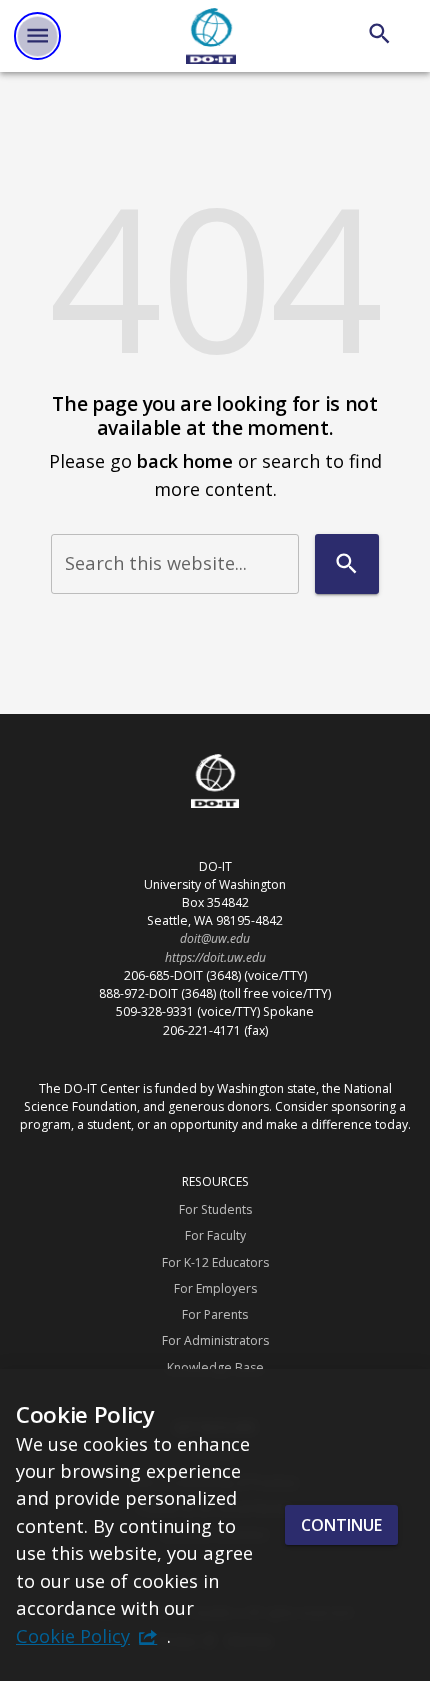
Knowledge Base (215, 1367)
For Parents (215, 1314)
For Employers (215, 1288)
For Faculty (215, 1235)
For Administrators (215, 1340)
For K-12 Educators (215, 1262)
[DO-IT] (211, 36)
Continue (341, 1525)
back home (185, 460)
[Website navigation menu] (37, 35)
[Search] (379, 33)
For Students (215, 1209)
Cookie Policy (73, 1635)
